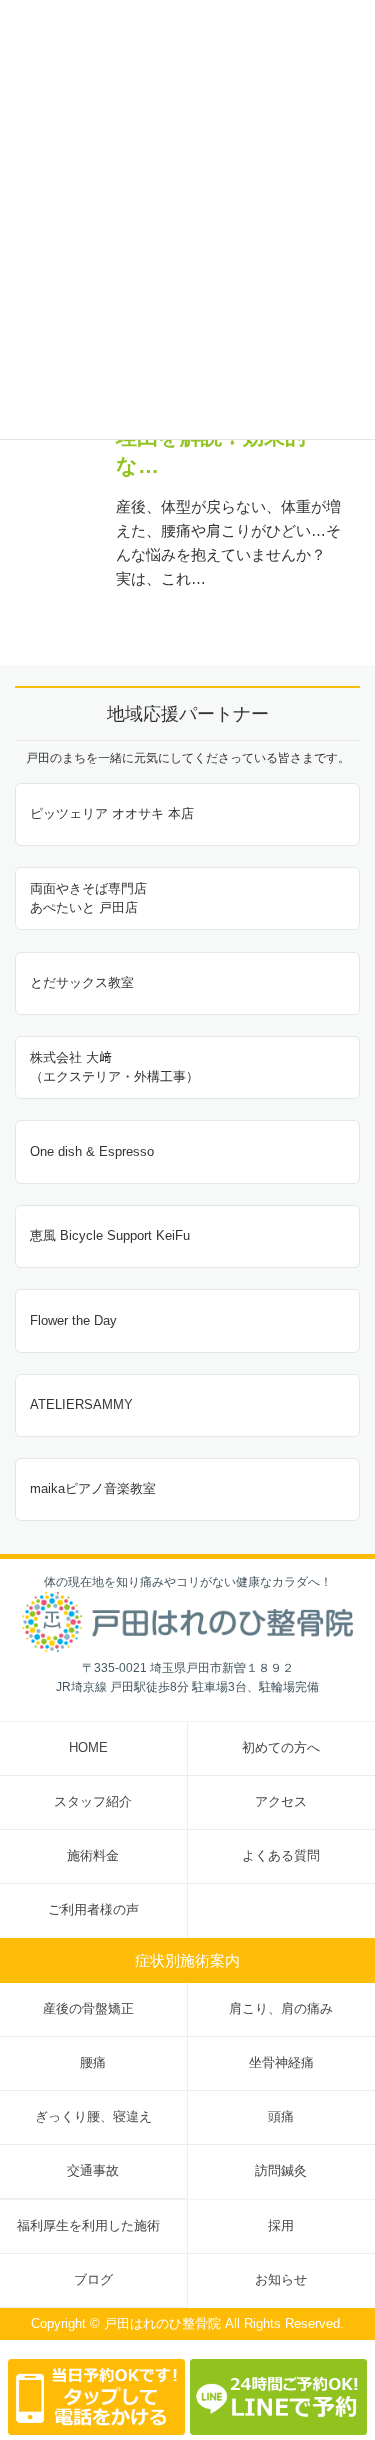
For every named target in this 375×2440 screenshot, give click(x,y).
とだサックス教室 (82, 982)
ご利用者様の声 (93, 1910)
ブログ (93, 2280)
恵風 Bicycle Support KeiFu (110, 1235)
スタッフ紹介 (93, 1802)
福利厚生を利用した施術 (88, 2226)
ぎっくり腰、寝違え (93, 2117)
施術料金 (93, 1856)
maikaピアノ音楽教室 (93, 1488)
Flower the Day (73, 1320)
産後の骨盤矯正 (88, 2009)
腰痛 (93, 2063)
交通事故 (93, 2171)
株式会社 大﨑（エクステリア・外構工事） (114, 1067)
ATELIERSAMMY (81, 1404)
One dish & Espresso (92, 1151)
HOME (88, 1748)
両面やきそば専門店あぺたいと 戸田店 (88, 898)
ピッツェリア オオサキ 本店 (112, 813)
